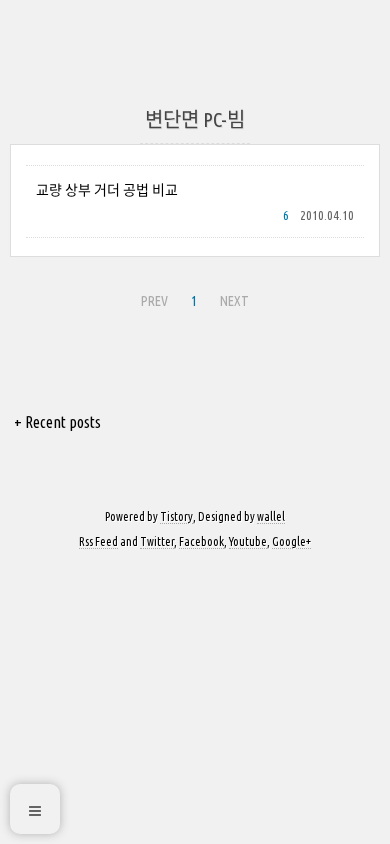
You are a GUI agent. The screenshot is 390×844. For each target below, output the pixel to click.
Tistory (176, 516)
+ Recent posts (57, 422)
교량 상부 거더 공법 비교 (107, 190)
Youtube (248, 541)
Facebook (201, 541)
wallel (271, 516)
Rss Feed (98, 541)
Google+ (291, 541)
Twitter (157, 541)
